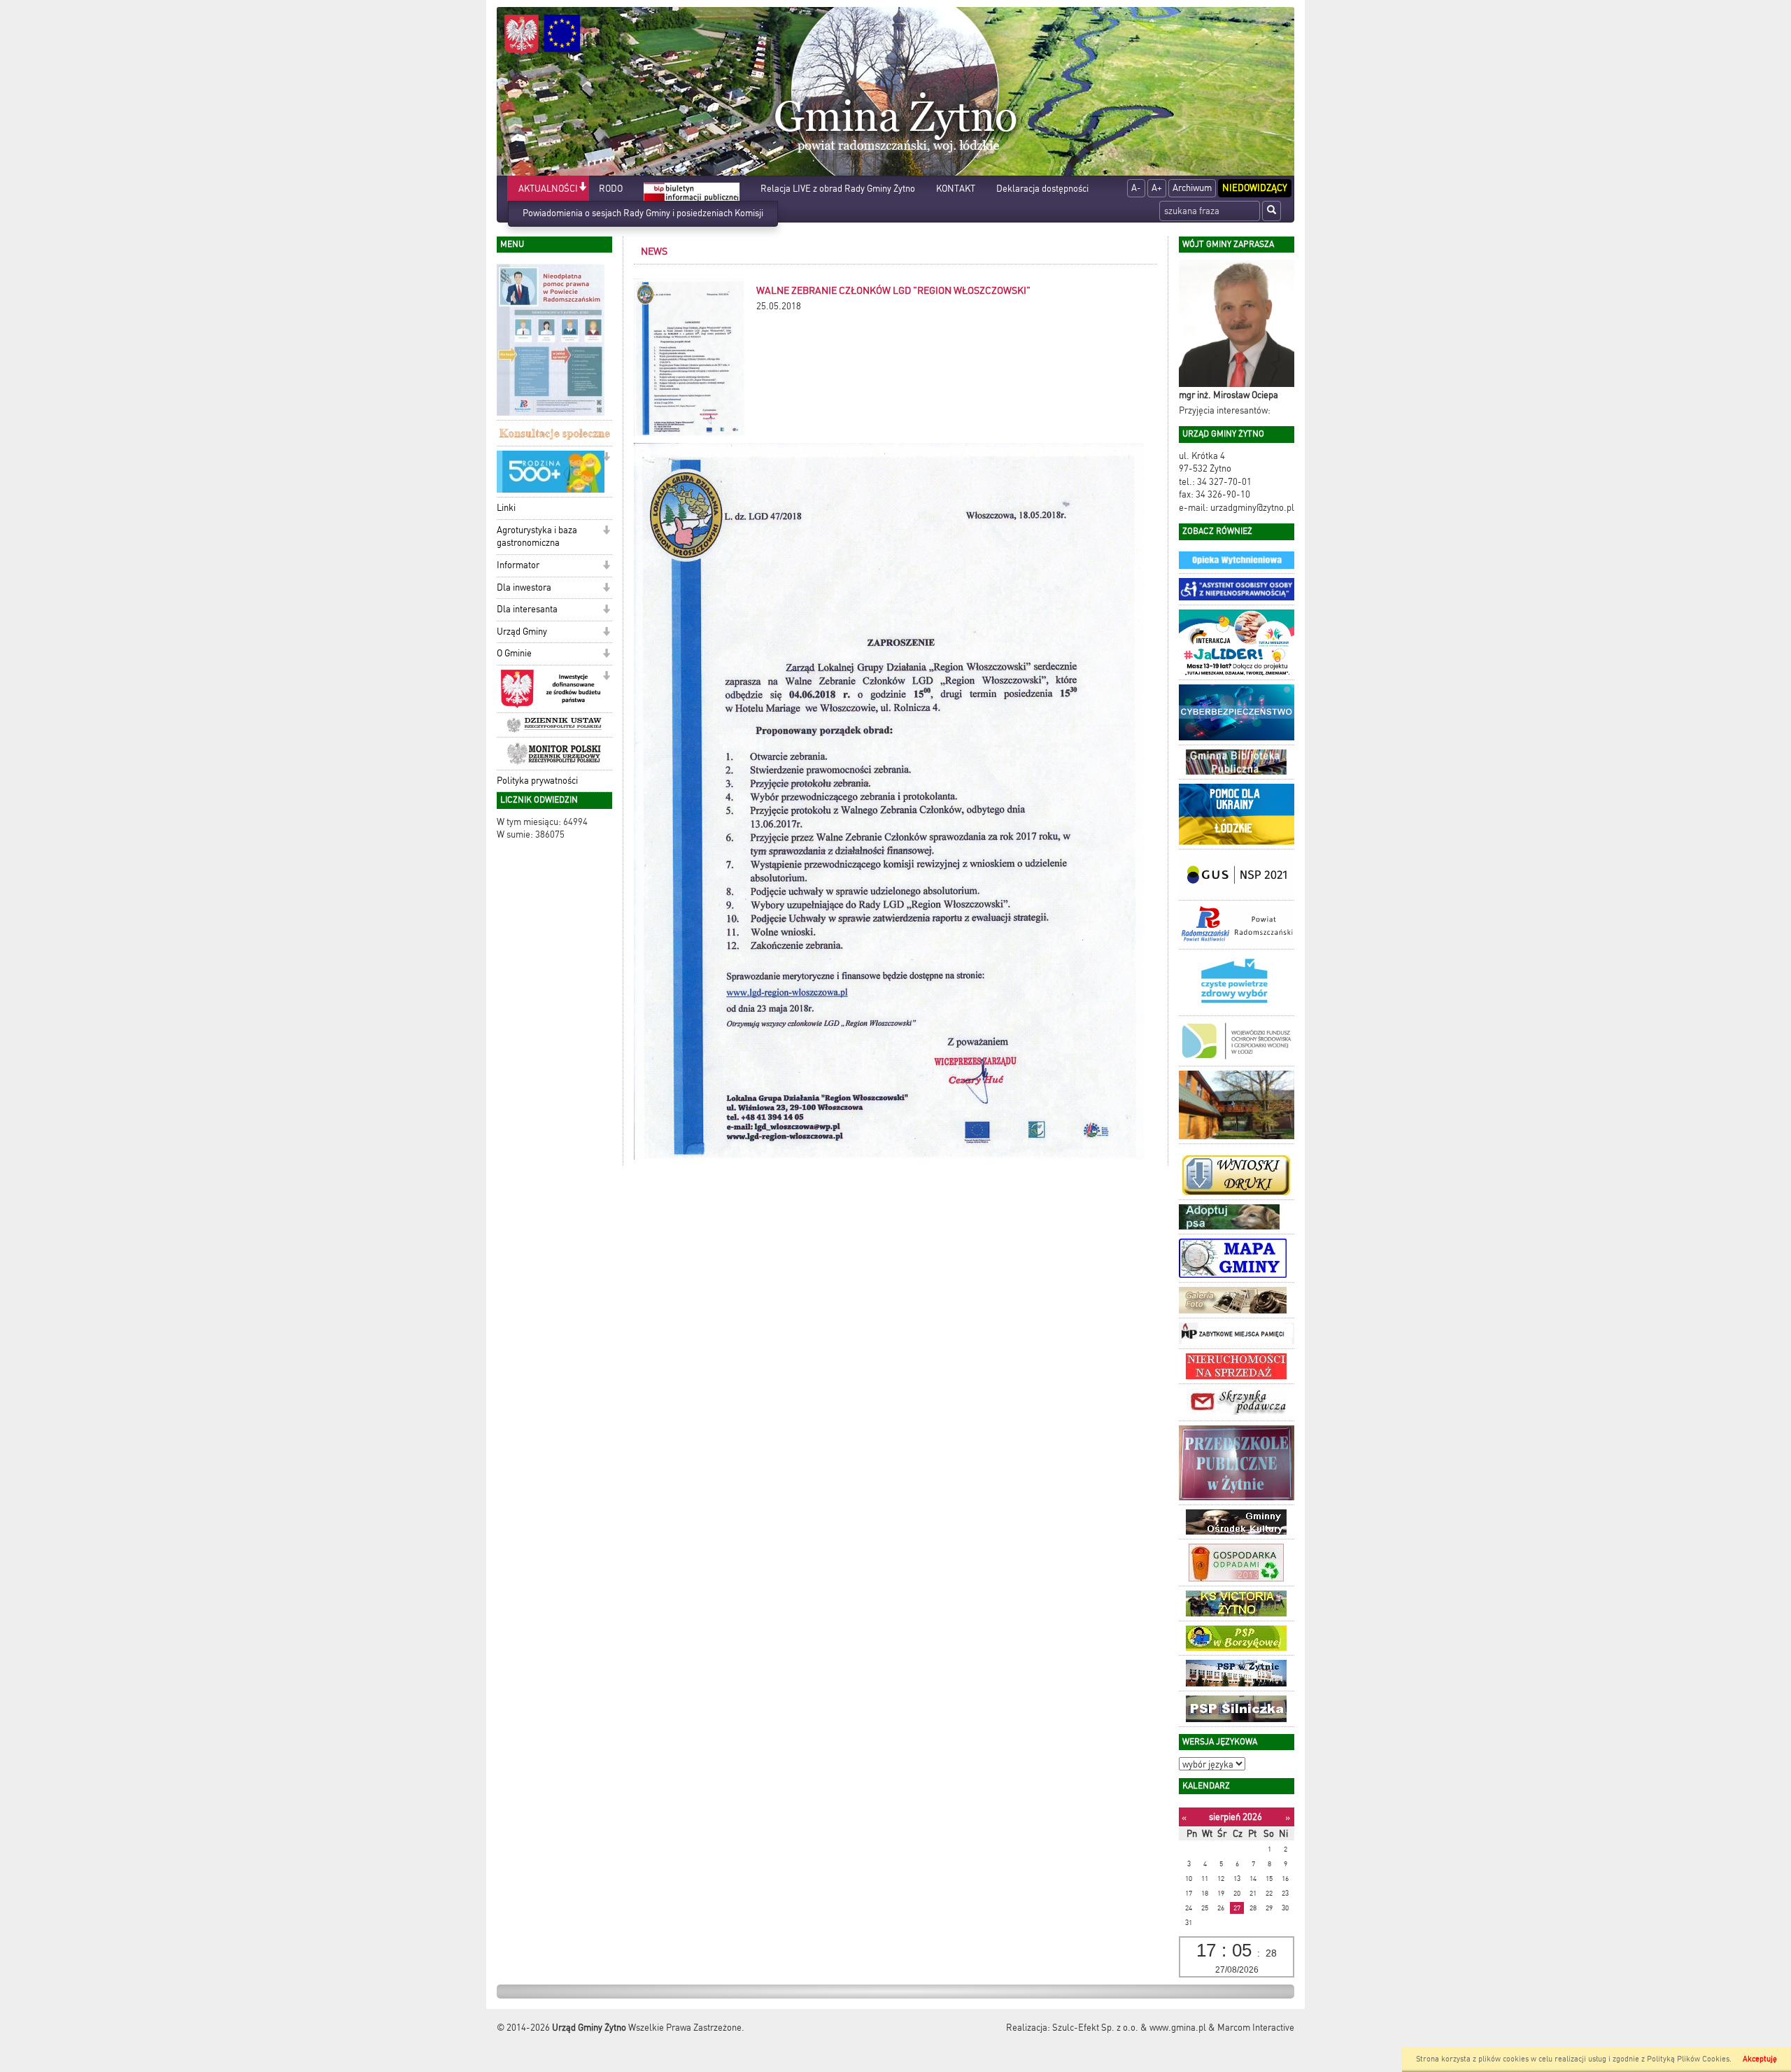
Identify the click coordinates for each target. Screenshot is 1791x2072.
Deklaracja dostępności (1042, 189)
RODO (611, 189)
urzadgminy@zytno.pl (1252, 508)
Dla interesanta (527, 609)
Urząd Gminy (522, 632)
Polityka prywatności (537, 781)
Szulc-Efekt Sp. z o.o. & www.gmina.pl (1129, 2028)
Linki (506, 508)
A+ (1157, 188)
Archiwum (1192, 188)
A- (1136, 188)
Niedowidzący (1255, 188)
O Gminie (514, 653)
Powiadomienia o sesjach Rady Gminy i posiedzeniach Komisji (643, 213)
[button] (582, 188)
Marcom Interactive (1256, 2028)
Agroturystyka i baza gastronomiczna (537, 537)
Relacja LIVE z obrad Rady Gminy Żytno (838, 189)
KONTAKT (956, 189)
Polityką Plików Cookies (1688, 2059)
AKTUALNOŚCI (548, 189)
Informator (518, 565)
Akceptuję (1760, 2059)
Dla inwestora (524, 587)
